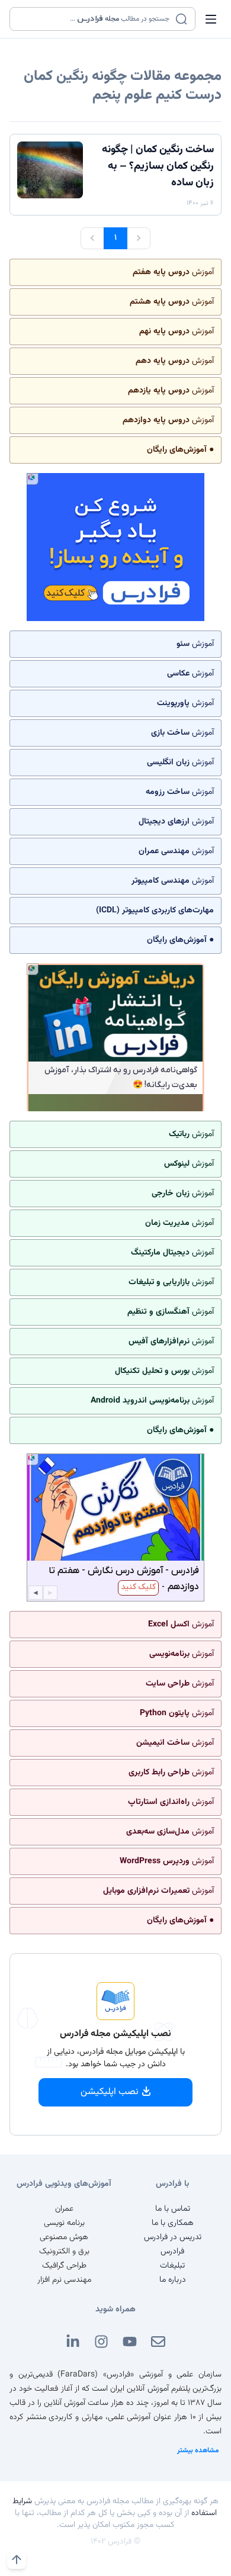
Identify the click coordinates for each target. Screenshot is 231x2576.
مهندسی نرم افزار (64, 2280)
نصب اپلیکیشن (110, 2092)
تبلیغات (172, 2266)
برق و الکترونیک (64, 2252)
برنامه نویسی (64, 2223)
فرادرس (172, 2252)
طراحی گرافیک (64, 2266)
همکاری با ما (173, 2223)
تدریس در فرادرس (173, 2237)
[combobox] (95, 19)
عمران (64, 2209)
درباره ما (173, 2280)
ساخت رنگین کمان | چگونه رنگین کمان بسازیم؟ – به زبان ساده (158, 166)
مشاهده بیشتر (198, 2450)
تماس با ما (173, 2209)
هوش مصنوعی (64, 2237)
